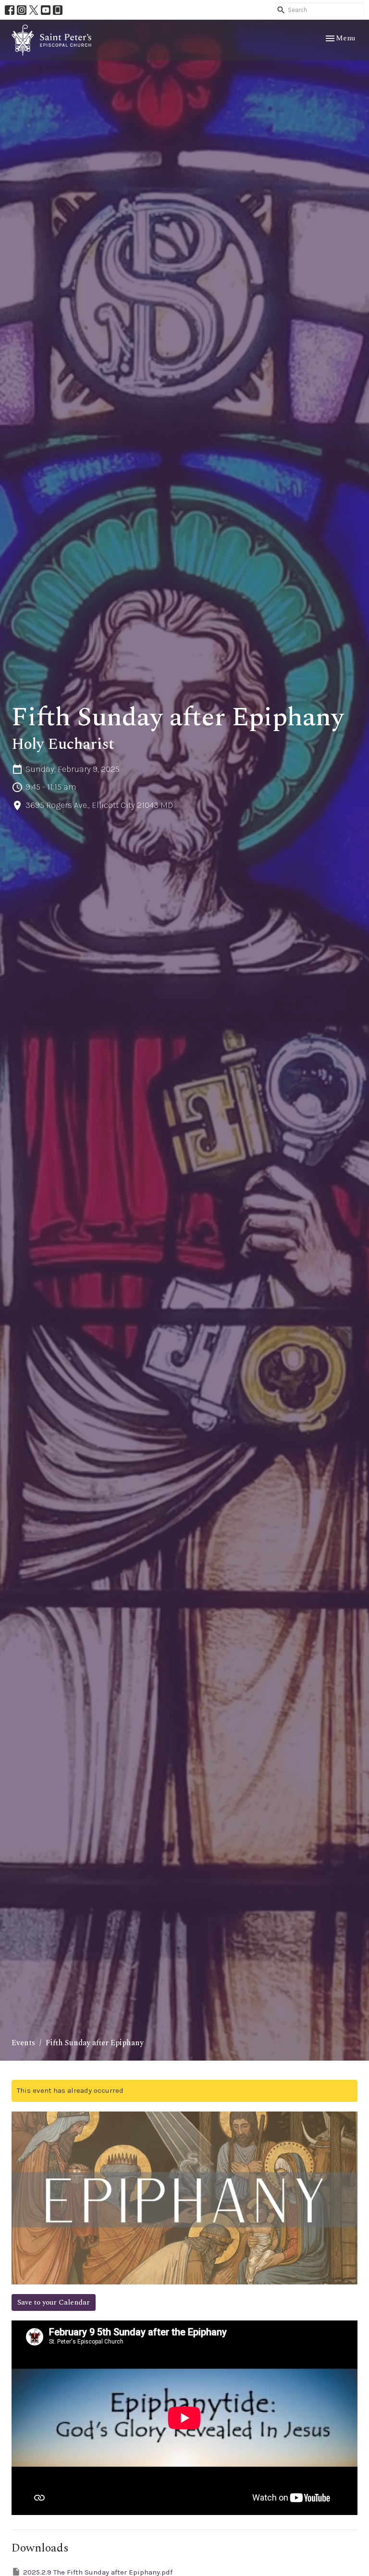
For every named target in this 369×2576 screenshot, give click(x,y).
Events (23, 2043)
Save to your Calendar (54, 2302)
